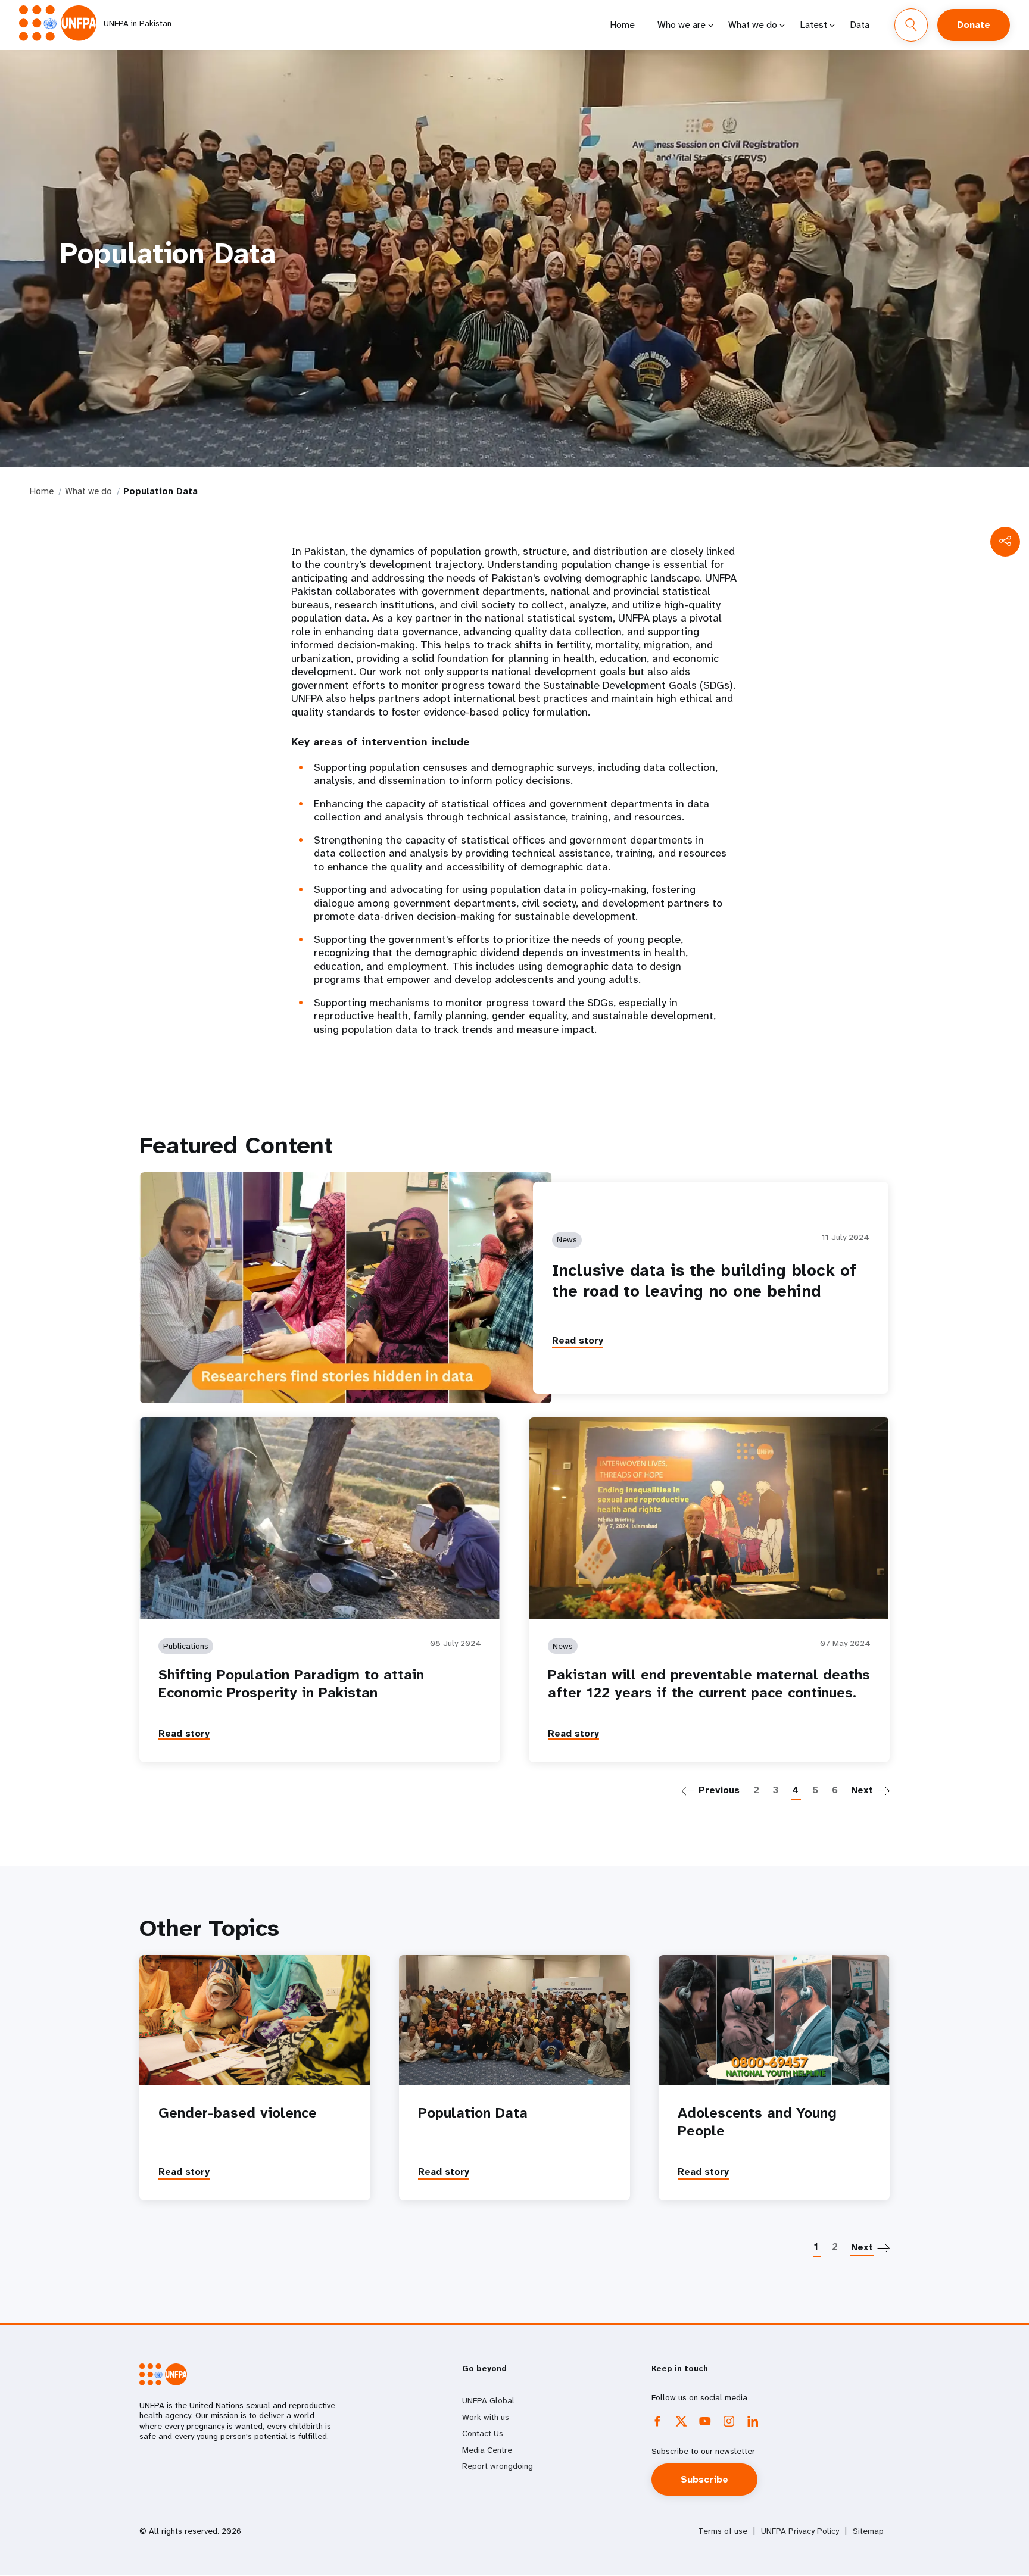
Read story (578, 1340)
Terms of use (723, 2531)
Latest (813, 25)
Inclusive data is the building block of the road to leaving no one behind (704, 1281)
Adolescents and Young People (757, 2122)
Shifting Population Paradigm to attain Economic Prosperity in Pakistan (291, 1684)
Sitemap (868, 2531)
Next (862, 1790)
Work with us (486, 2417)
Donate (974, 25)
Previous (719, 1790)
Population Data (473, 2113)
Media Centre (487, 2450)
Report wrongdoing (498, 2466)
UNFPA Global (488, 2400)
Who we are (682, 25)
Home (622, 25)
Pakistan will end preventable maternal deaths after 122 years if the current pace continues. (709, 1684)
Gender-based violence (238, 2113)
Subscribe (704, 2479)
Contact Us (483, 2433)
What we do (753, 25)
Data (860, 25)
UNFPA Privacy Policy (800, 2531)
